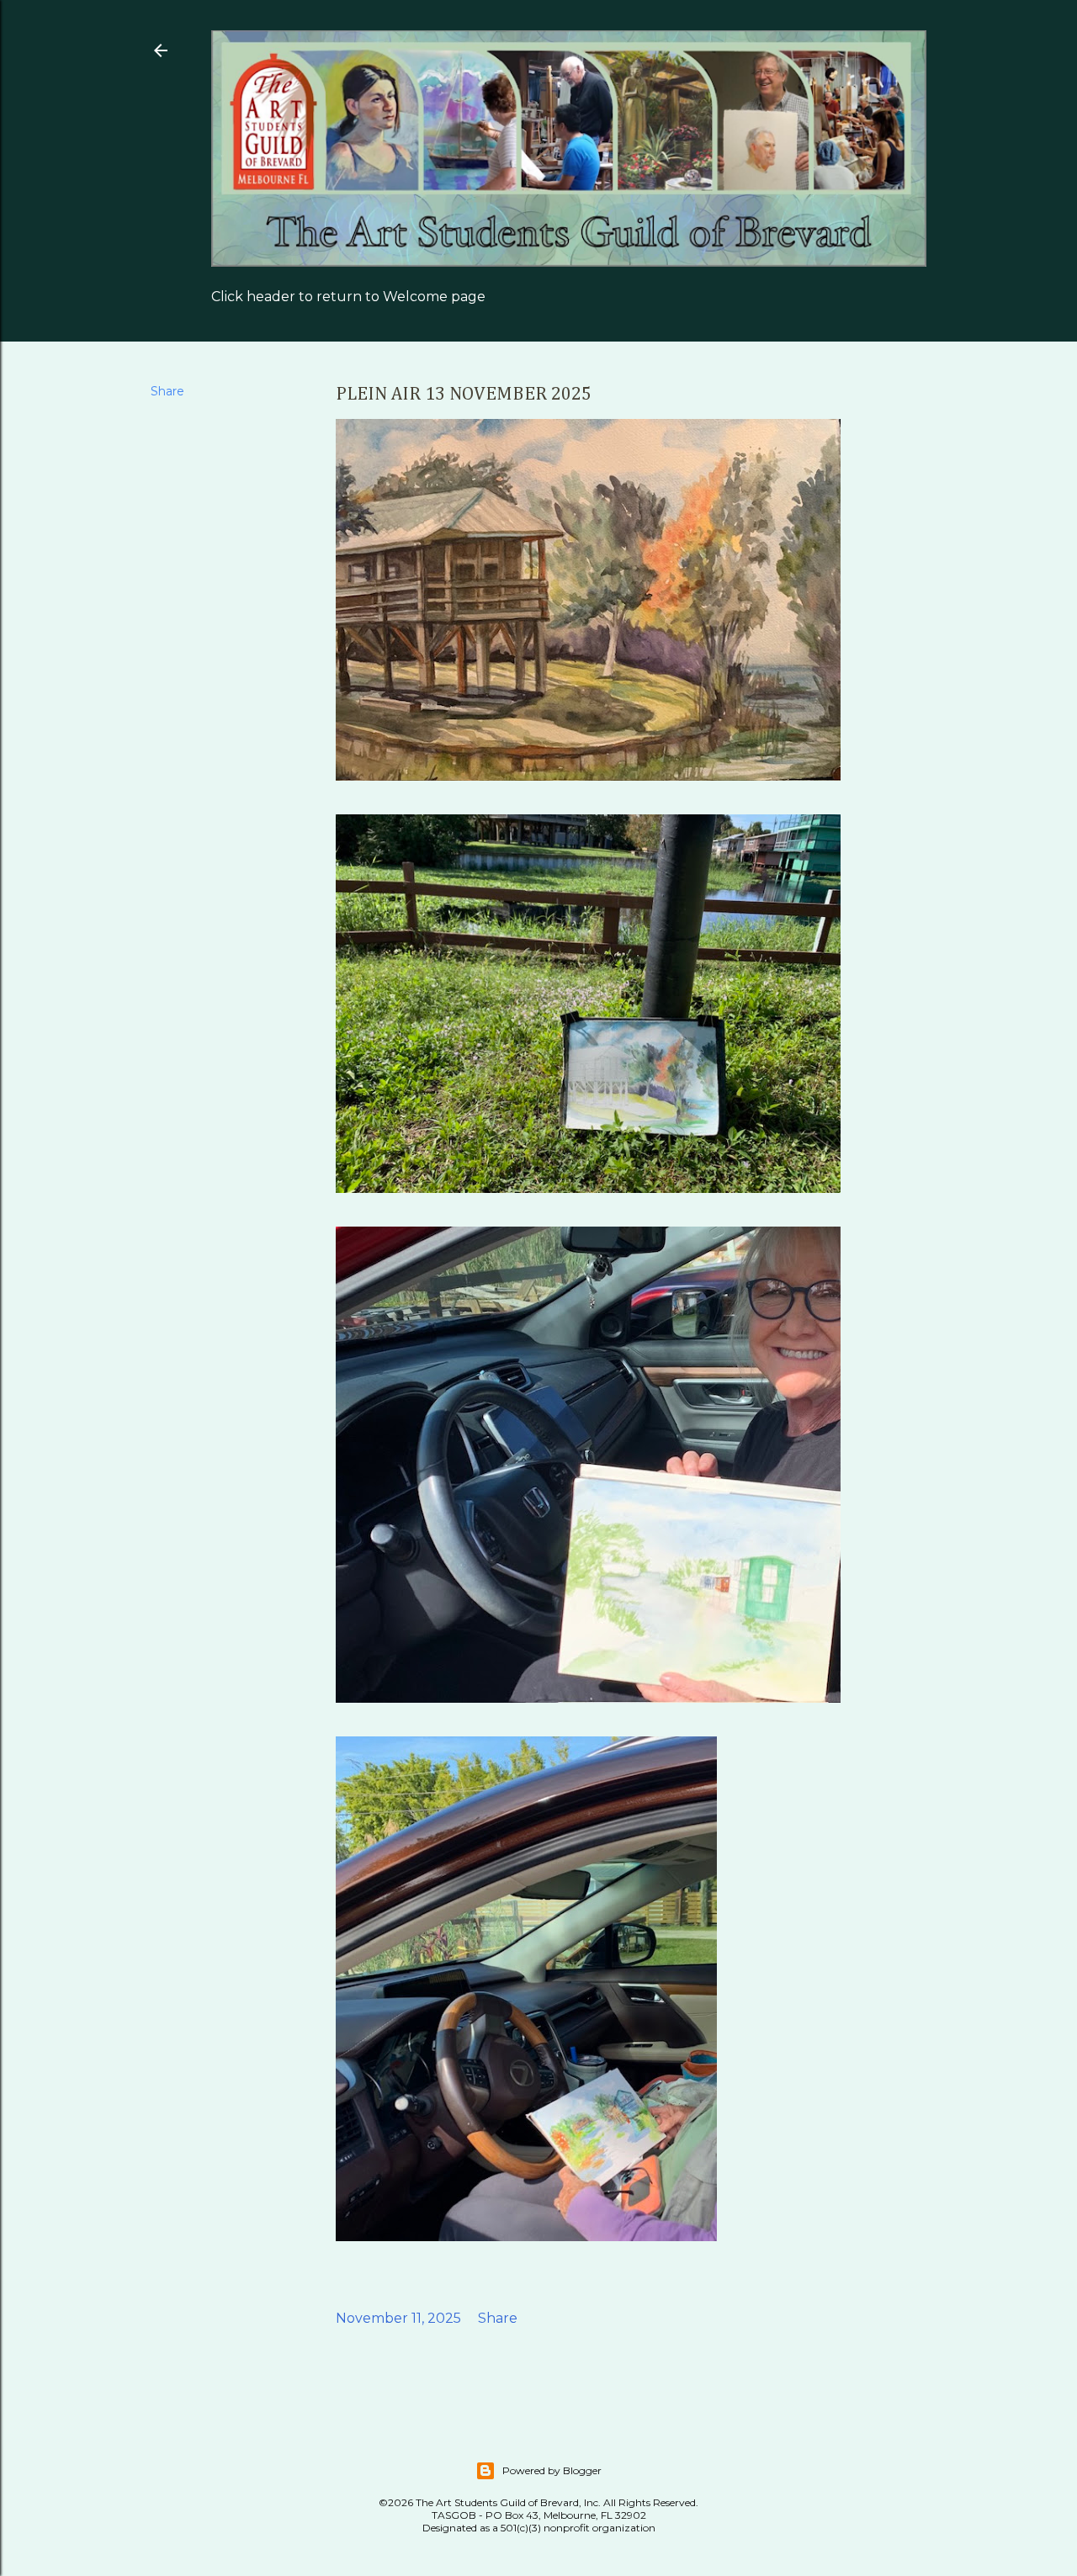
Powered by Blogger (552, 2470)
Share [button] (167, 391)
